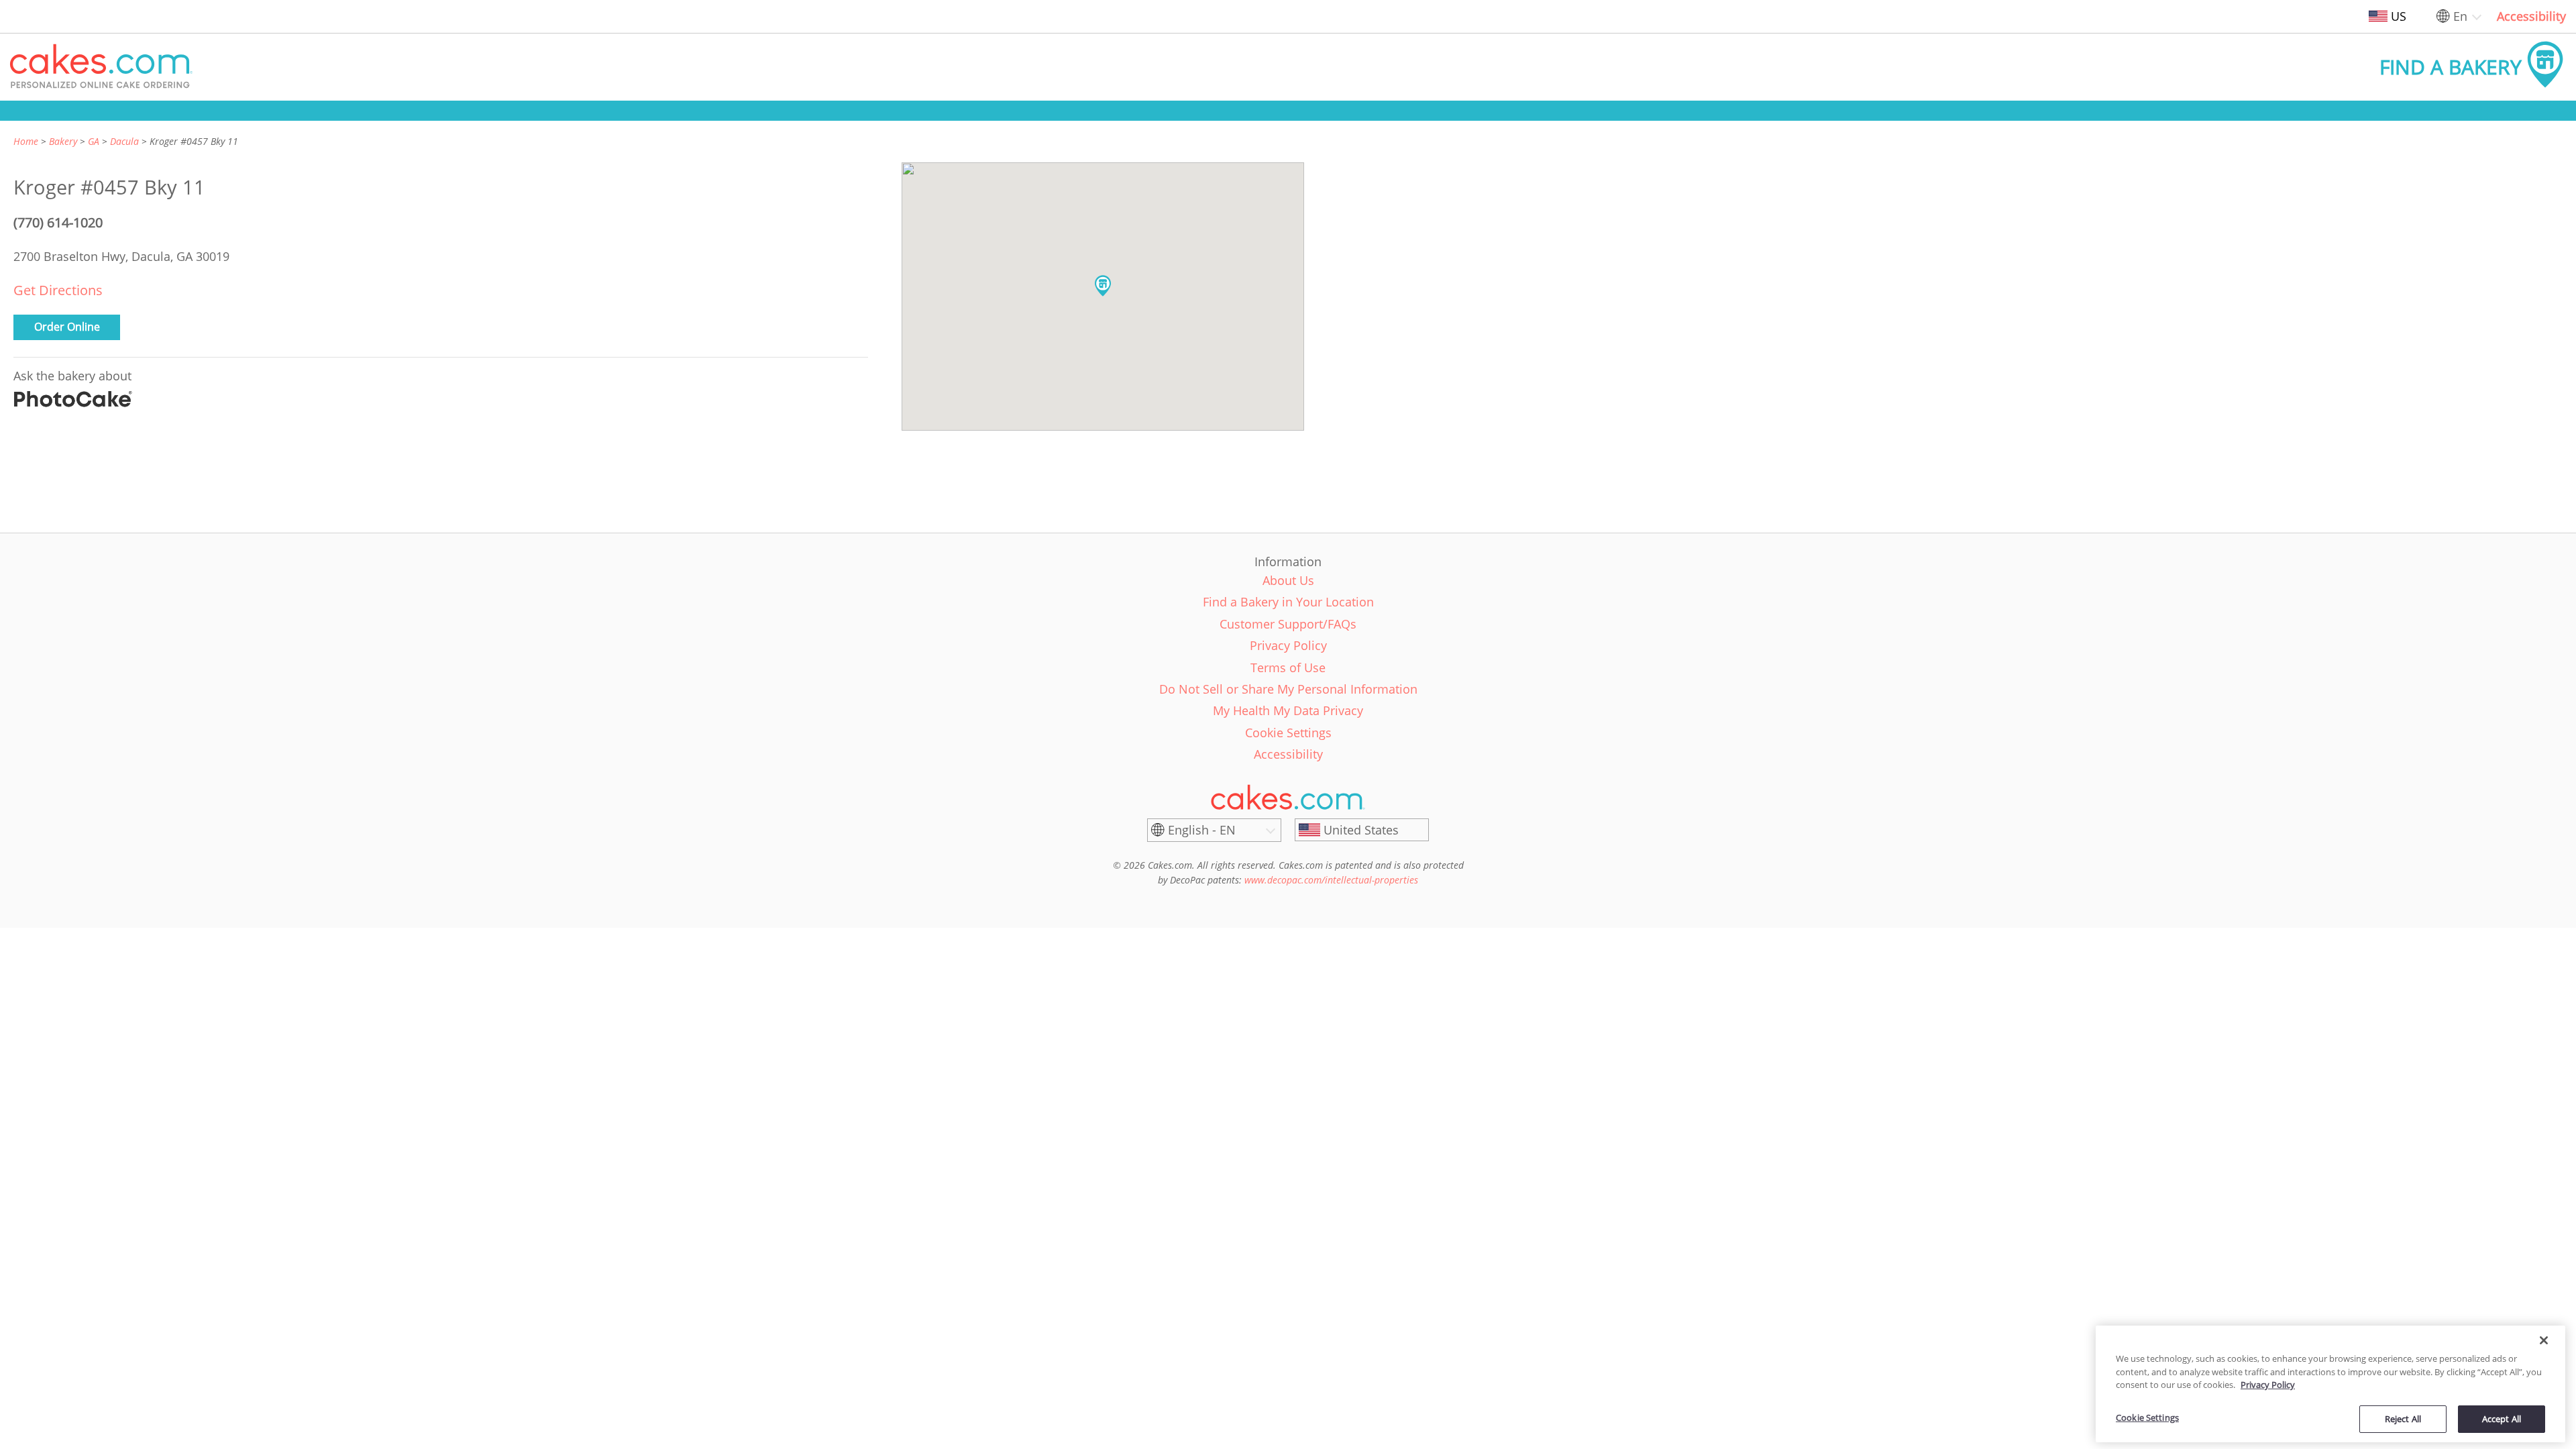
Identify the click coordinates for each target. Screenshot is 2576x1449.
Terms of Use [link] (1288, 667)
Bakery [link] (63, 141)
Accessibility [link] (2531, 16)
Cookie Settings (2147, 1417)
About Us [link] (1288, 580)
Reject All (2403, 1418)
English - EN (1202, 830)
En (2460, 16)
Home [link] (26, 141)
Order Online (67, 327)
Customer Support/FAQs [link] (1288, 624)
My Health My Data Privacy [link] (1288, 710)
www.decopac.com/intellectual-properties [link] (1331, 880)
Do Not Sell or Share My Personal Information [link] (1288, 689)
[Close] (2544, 1340)
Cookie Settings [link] (1288, 733)
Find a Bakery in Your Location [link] (1288, 602)
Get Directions (58, 290)
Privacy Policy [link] (1288, 645)
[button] (101, 67)
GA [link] (94, 141)
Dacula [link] (124, 141)
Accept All (2502, 1418)
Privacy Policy (2268, 1385)
